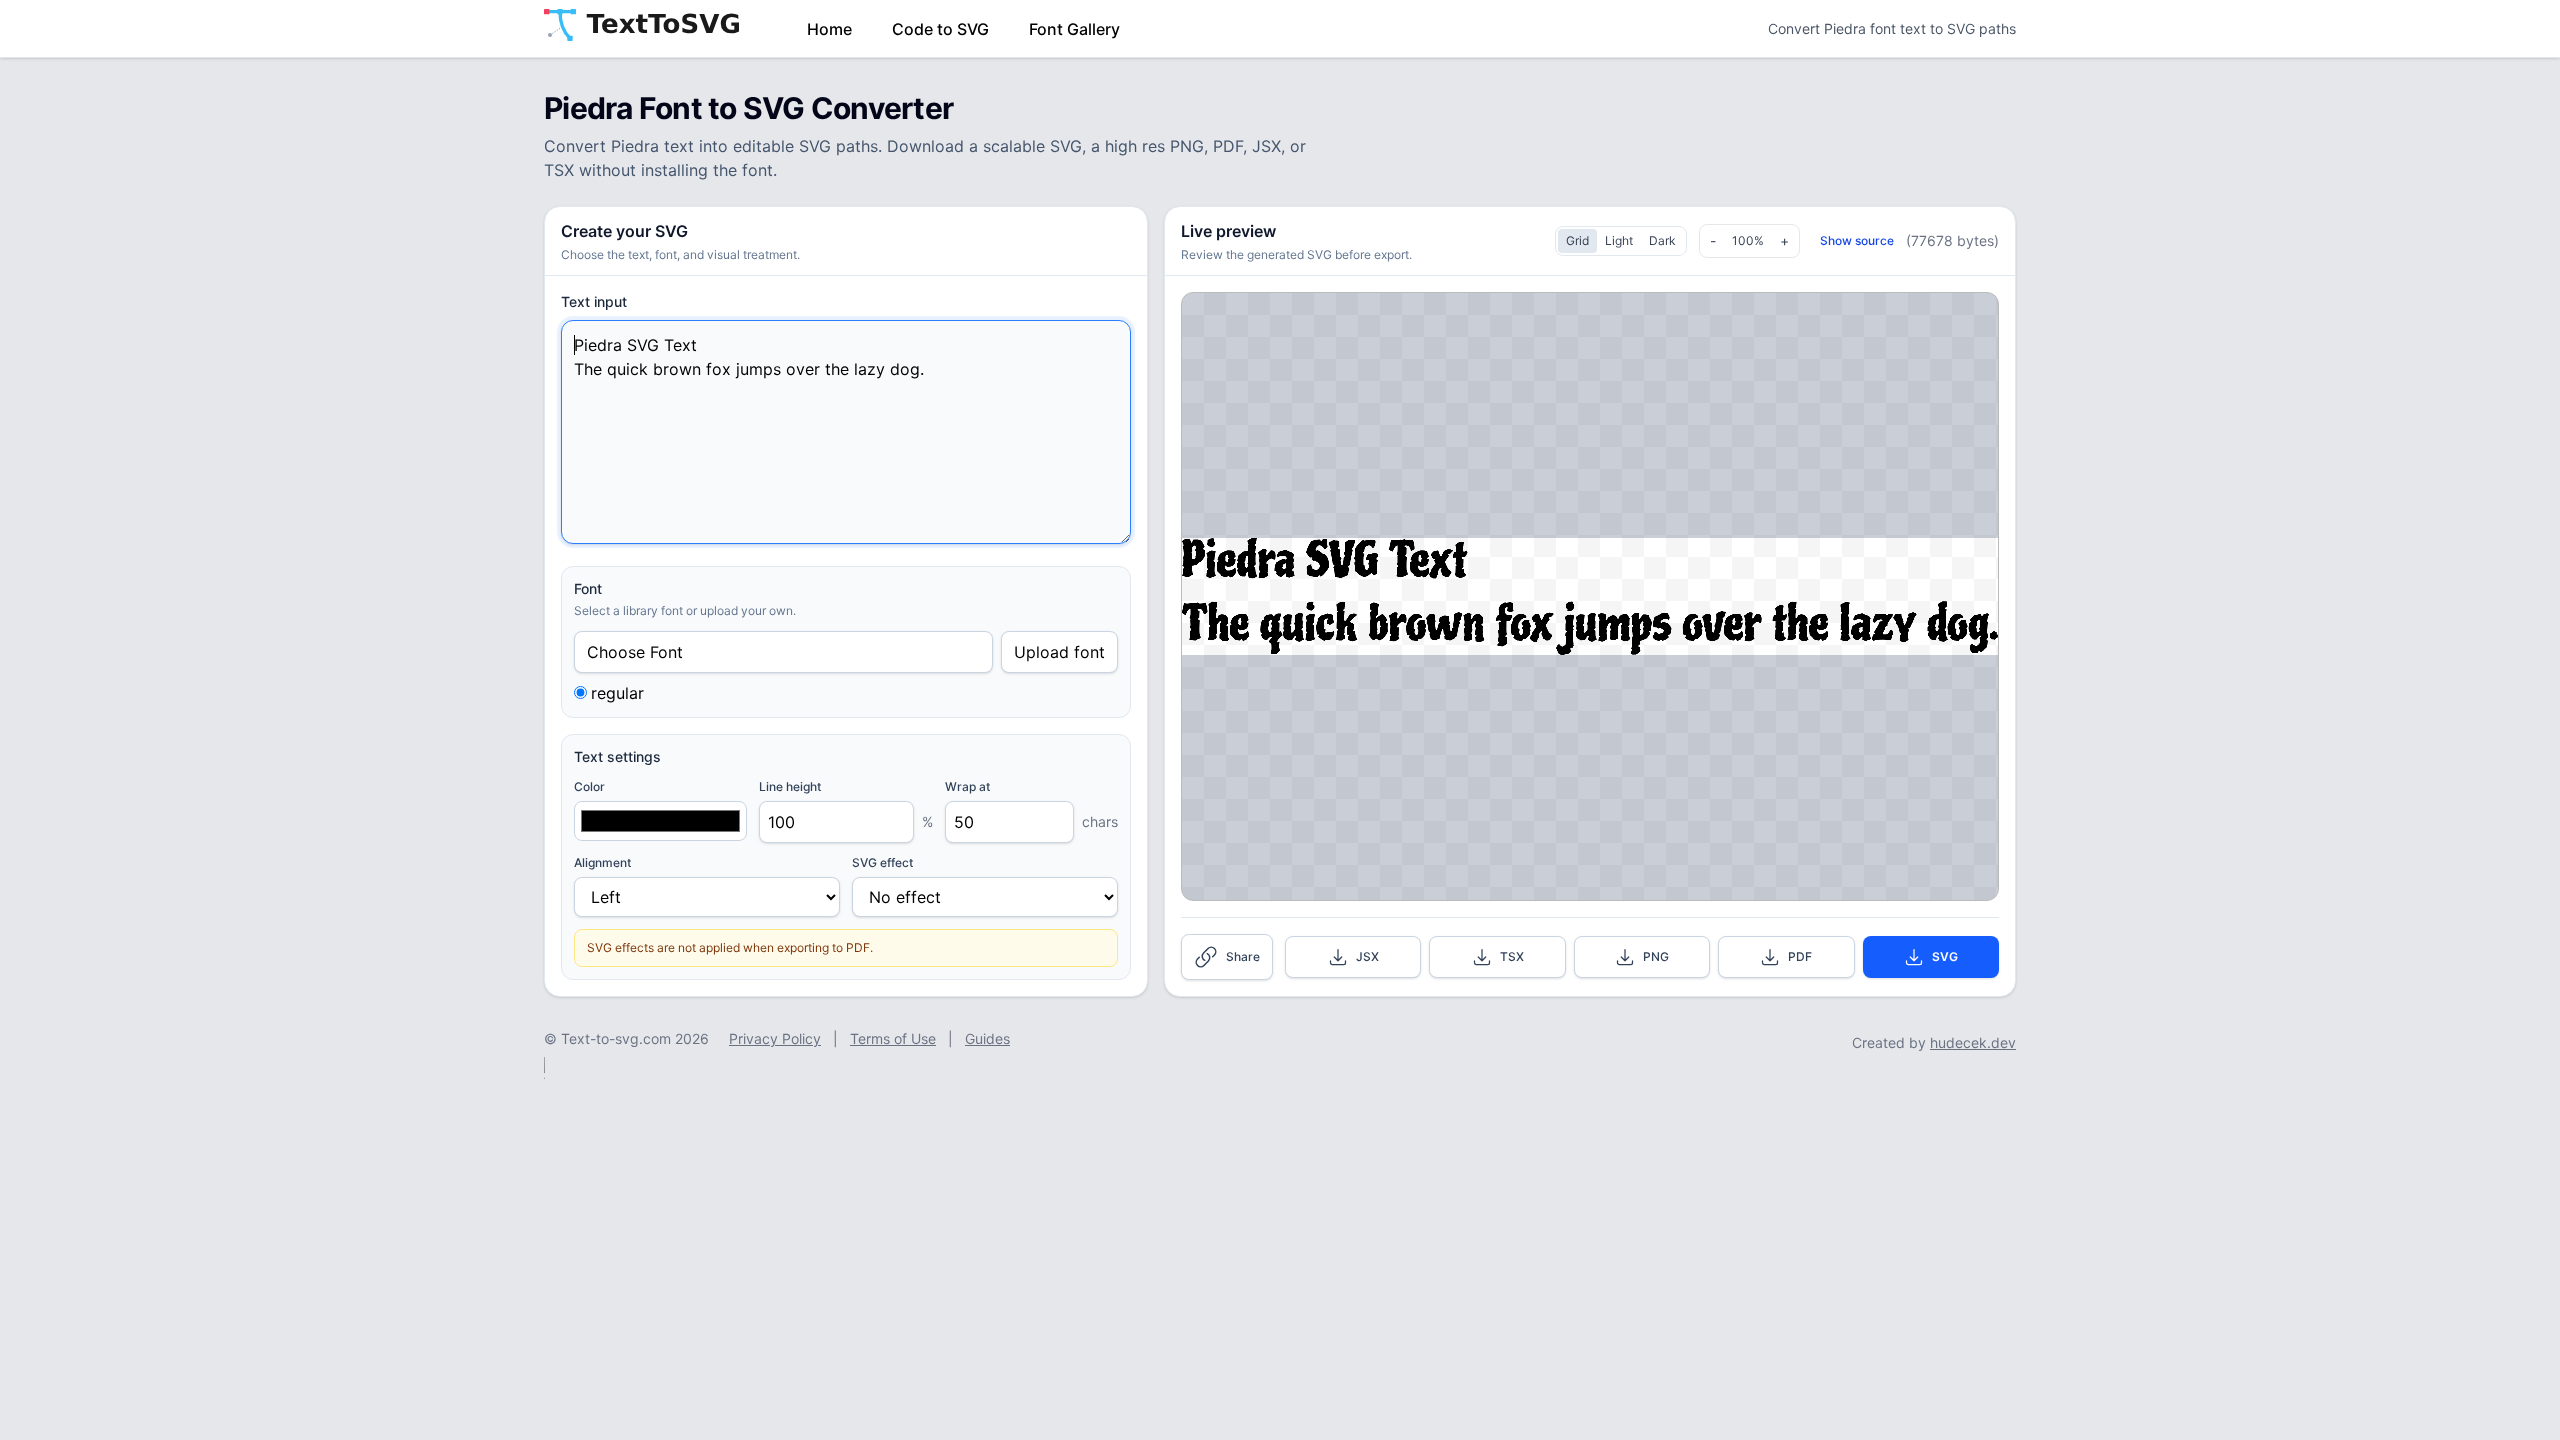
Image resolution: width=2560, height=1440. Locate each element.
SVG (1945, 956)
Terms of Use (893, 1038)
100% (1748, 240)
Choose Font (635, 652)
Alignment (602, 862)
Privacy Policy (775, 1038)
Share (1243, 956)
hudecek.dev (1973, 1042)
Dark (1662, 240)
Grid (1577, 240)
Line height (790, 786)
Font (588, 588)
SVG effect (882, 862)
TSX (1512, 956)
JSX (1367, 956)
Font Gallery (1074, 29)
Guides (987, 1038)
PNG (1656, 956)
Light (1619, 240)
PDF (1800, 956)
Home (829, 29)
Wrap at (967, 786)
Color (589, 786)
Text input (594, 301)
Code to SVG (940, 29)
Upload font (1059, 652)
